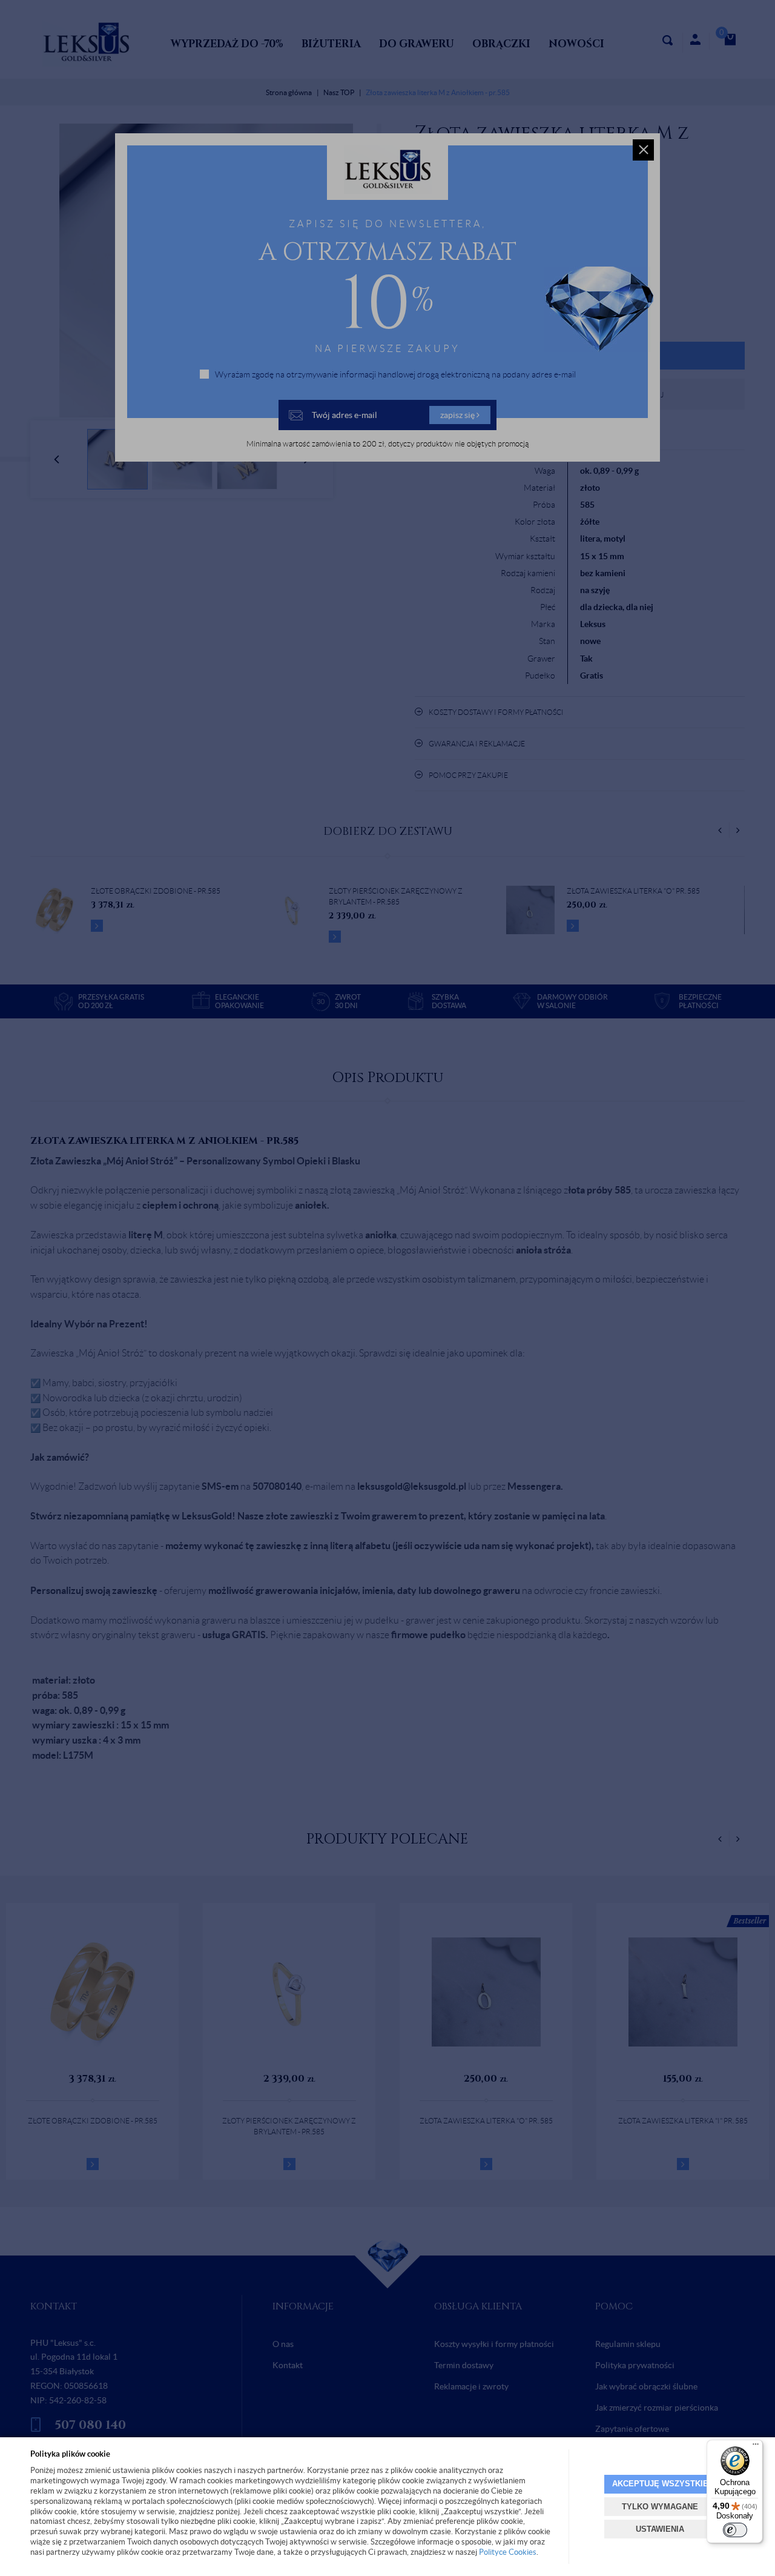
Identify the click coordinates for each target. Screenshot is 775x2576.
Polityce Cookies (508, 2552)
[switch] (735, 2530)
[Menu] (756, 2447)
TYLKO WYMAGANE (660, 2507)
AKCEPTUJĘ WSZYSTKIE (660, 2484)
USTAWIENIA (660, 2529)
